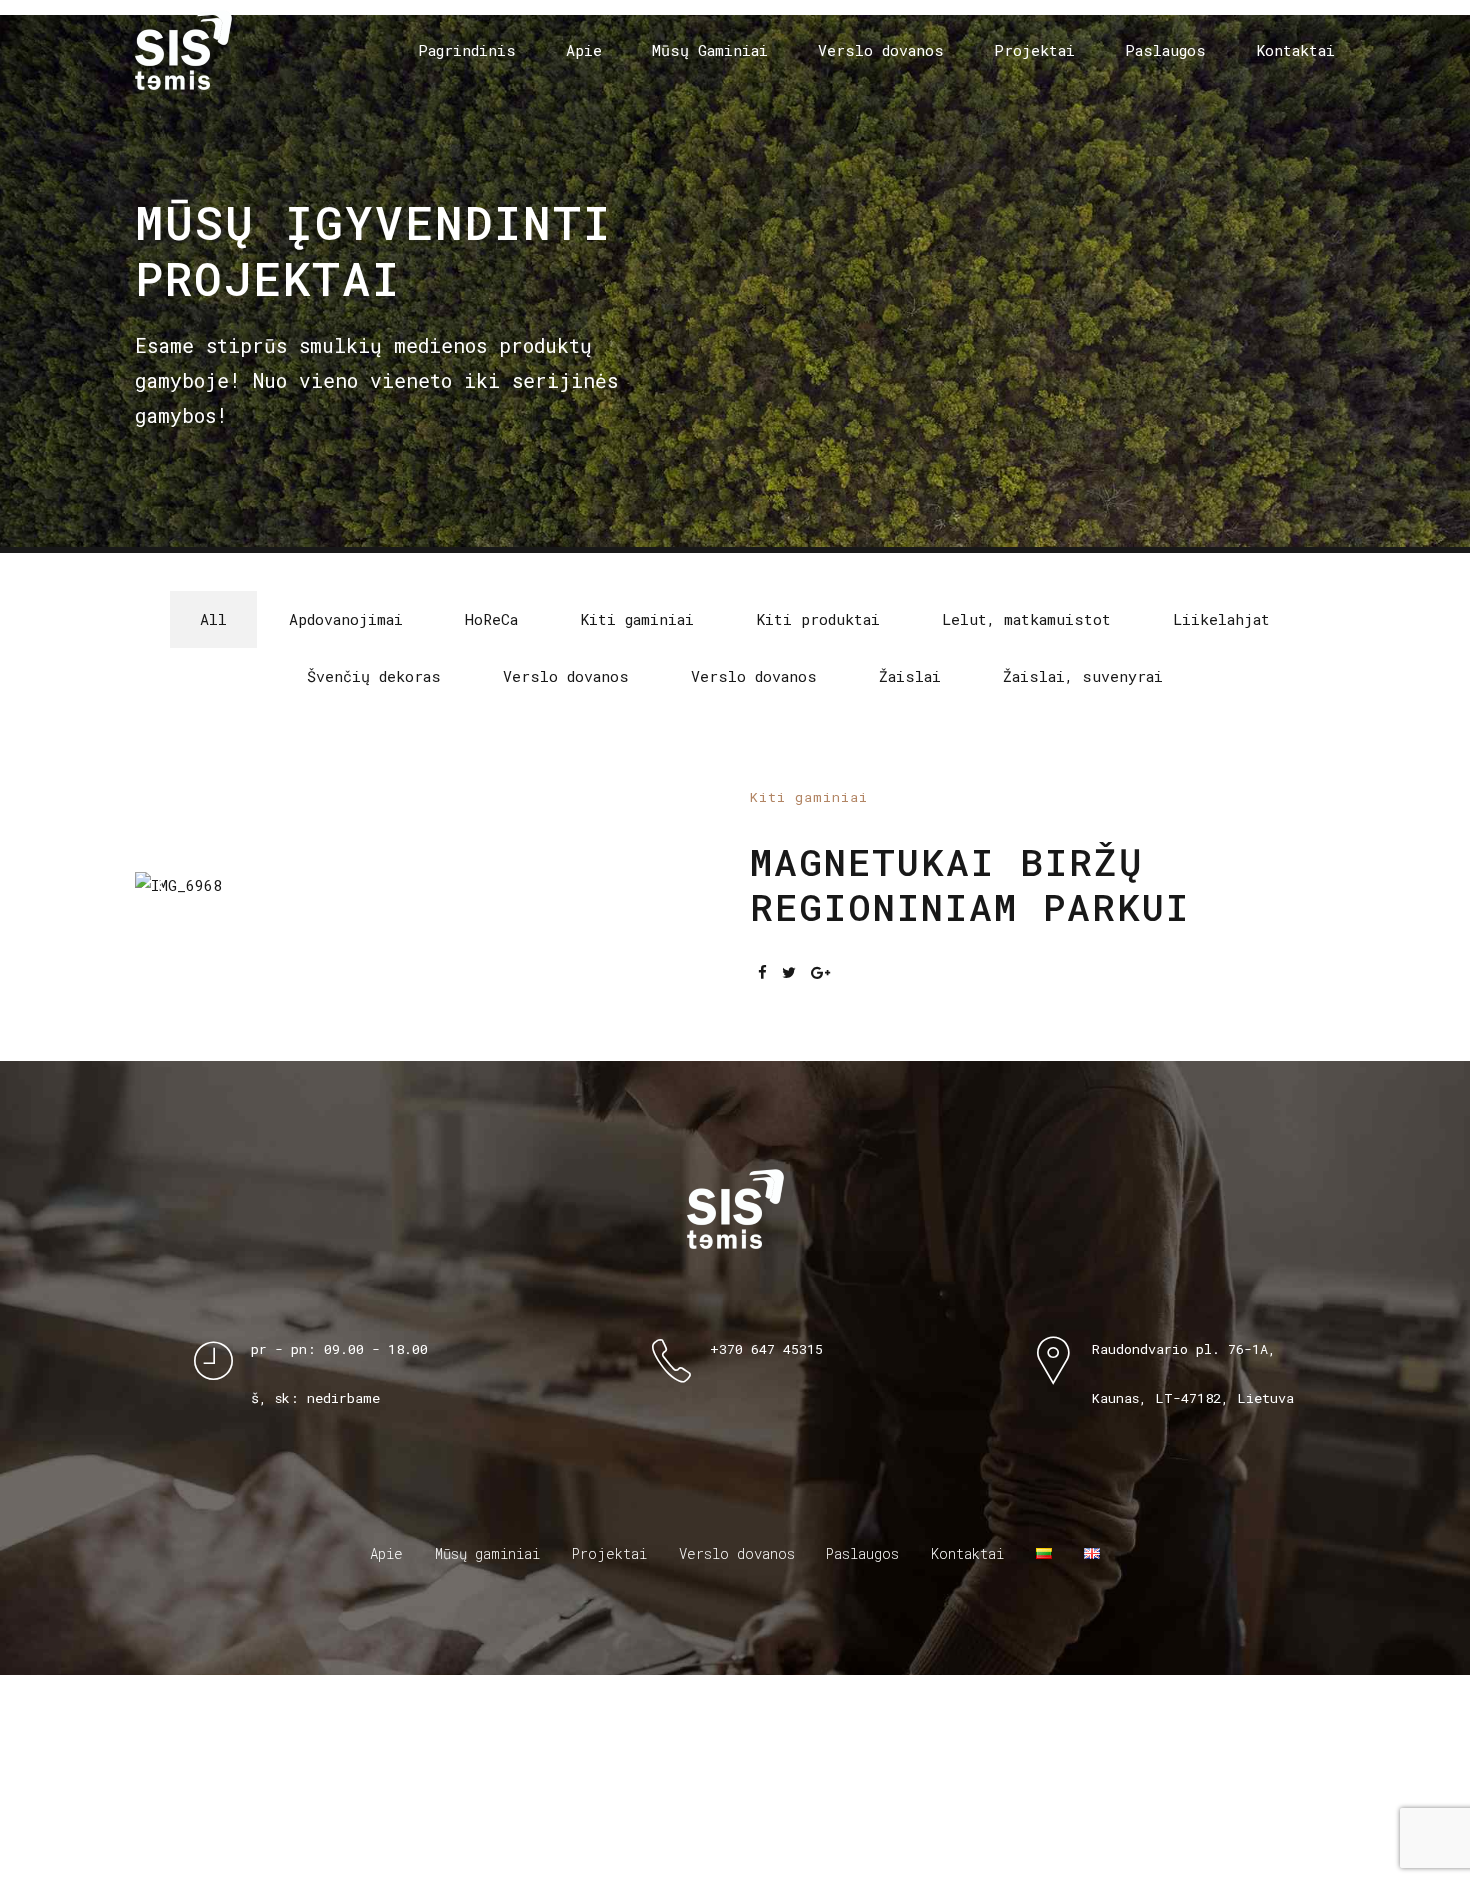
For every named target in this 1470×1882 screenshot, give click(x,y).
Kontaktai (1295, 50)
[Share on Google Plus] (820, 1076)
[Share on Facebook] (762, 1076)
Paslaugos (1165, 50)
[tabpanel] (427, 989)
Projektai (1034, 50)
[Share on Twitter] (789, 1076)
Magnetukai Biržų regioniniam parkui (970, 988)
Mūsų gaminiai (487, 1761)
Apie (584, 50)
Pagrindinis (467, 50)
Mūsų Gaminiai (710, 50)
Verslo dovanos (881, 50)
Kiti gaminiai (809, 901)
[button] (187, 989)
